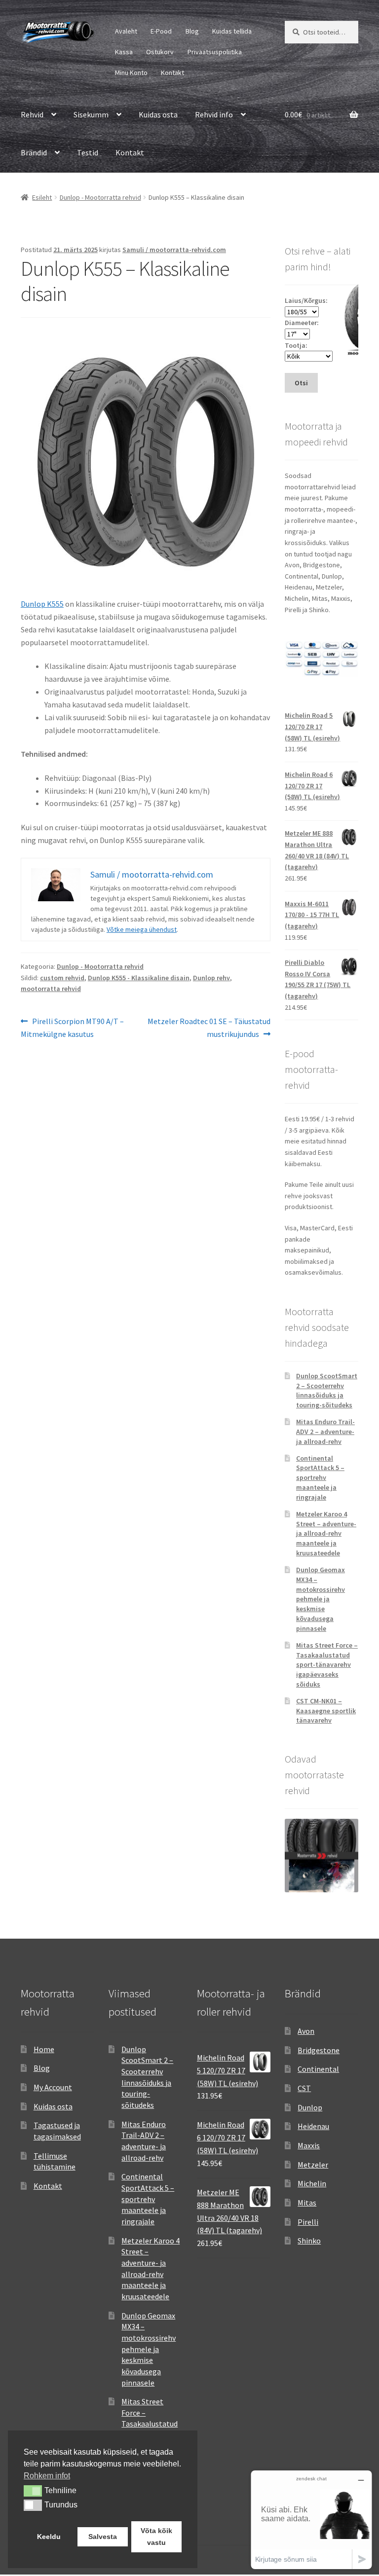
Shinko (309, 2241)
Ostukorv (160, 52)
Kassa (124, 52)
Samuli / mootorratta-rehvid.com (174, 250)
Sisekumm (91, 114)
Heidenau (313, 2126)
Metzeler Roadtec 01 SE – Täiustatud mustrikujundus (209, 1027)
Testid (88, 152)
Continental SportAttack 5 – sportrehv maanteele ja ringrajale (320, 1478)
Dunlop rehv (211, 978)
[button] (33, 2491)
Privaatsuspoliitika (215, 52)
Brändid (34, 152)
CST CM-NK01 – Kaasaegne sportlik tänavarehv (326, 1711)
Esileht (42, 197)
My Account (53, 2087)
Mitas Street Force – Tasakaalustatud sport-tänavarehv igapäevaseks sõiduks (327, 1665)
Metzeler (313, 2165)
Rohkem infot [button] (47, 2476)
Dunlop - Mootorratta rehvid (100, 197)
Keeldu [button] (49, 2537)
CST (304, 2088)
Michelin (312, 2183)
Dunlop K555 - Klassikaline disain (139, 978)
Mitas (307, 2203)
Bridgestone (319, 2050)
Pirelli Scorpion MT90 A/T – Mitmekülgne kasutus (72, 1027)
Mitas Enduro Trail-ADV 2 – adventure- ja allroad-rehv (325, 1432)
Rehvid (32, 114)
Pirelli (308, 2222)
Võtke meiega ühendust (142, 929)
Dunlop (310, 2107)
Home (44, 2049)
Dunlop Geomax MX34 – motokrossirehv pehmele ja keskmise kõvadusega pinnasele (321, 1599)
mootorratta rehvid (51, 989)
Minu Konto (131, 73)
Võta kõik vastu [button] (156, 2537)
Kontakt (172, 73)
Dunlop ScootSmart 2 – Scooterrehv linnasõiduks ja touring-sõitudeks (327, 1390)
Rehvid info (214, 114)
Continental (318, 2069)
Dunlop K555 (42, 604)
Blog (192, 31)
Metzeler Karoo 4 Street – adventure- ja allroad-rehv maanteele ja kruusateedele (326, 1533)
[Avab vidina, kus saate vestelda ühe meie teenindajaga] (311, 2520)
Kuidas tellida (232, 31)
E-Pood (161, 31)
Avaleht (126, 31)
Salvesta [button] (103, 2537)
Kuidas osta (158, 114)
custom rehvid (62, 978)
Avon (306, 2031)
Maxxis (309, 2145)
